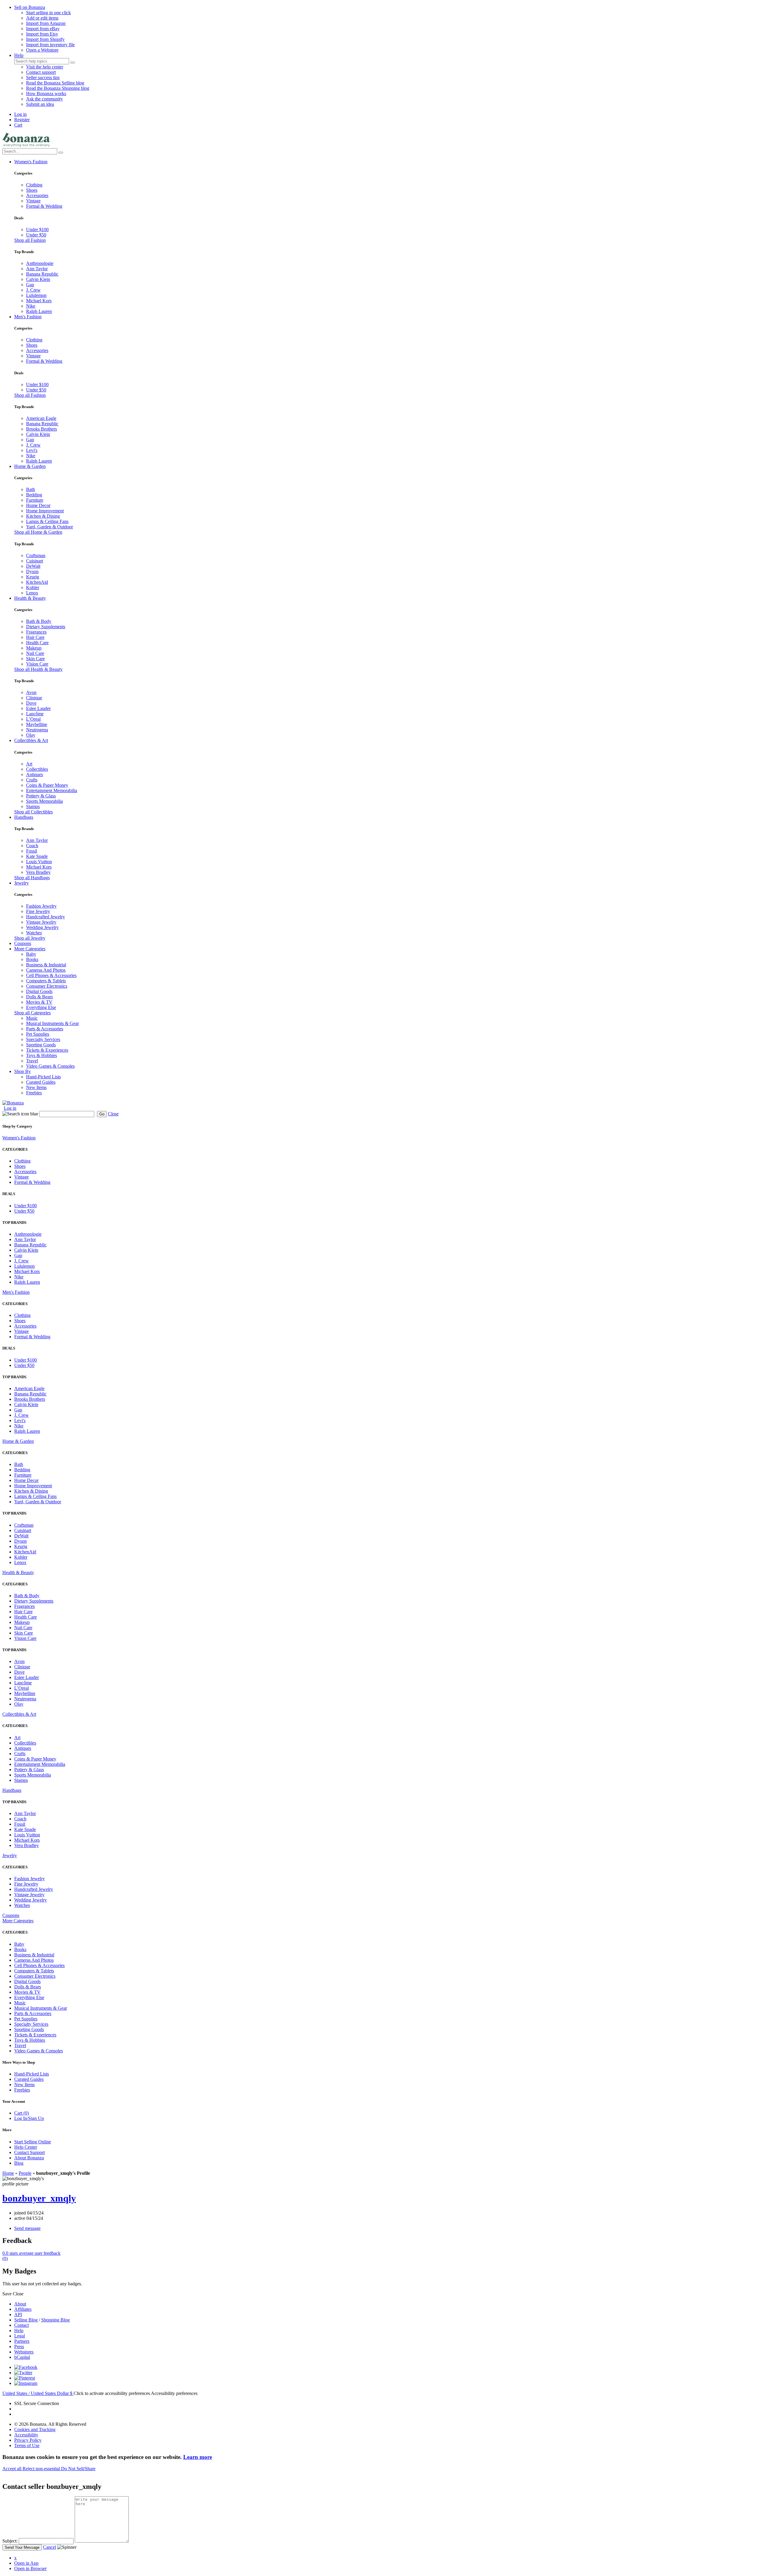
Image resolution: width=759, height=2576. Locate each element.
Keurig (33, 577)
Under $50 (36, 235)
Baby (31, 954)
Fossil (32, 851)
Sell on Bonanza (30, 7)
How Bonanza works (46, 93)
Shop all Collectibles (34, 812)
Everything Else (41, 1007)
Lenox (32, 593)
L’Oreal (33, 719)
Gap (30, 285)
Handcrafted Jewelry (46, 917)
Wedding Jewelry (42, 927)
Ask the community (44, 99)
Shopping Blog (55, 2320)
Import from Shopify (45, 39)
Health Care (37, 643)
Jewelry (21, 883)
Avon (31, 692)
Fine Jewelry (38, 911)
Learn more (198, 2457)
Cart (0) (21, 2113)
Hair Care (35, 637)
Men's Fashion (28, 317)
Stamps (33, 806)
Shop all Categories (32, 1013)
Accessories (37, 195)
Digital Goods (39, 991)
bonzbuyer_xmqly (39, 2198)
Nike (31, 306)
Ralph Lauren (39, 311)
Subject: (10, 2541)
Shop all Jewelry (30, 938)
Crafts (32, 780)
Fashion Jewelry (41, 906)
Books (32, 959)
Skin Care (35, 659)
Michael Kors (39, 301)
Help (19, 55)
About (20, 2304)
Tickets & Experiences (47, 1050)
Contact (21, 2325)
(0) (31, 2256)
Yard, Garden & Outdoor (50, 527)
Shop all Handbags (32, 878)
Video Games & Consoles (50, 1066)
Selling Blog (26, 2320)
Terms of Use (27, 2445)
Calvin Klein (38, 279)
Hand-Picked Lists (43, 1077)
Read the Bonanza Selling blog (55, 83)
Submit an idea (40, 104)
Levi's (32, 450)
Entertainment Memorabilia (52, 790)
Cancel (50, 2547)
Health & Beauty (30, 598)
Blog (19, 2163)
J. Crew (33, 290)
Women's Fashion (31, 162)
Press (19, 2346)
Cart (18, 125)
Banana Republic (42, 274)
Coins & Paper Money (47, 785)
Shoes (32, 190)
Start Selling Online (33, 2142)
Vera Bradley (38, 872)
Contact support (41, 72)
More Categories (30, 949)
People (25, 2173)
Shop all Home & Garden (38, 532)
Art (29, 764)
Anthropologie (40, 263)
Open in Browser (30, 2568)
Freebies (34, 1093)
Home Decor (38, 505)
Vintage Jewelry (41, 922)
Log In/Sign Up (29, 2118)
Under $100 (37, 230)
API (18, 2314)
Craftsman (36, 555)
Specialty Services (43, 1039)
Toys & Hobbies (42, 1055)
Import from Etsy (42, 34)
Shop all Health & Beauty (38, 669)
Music (32, 1018)
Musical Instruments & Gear (52, 1023)
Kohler (33, 587)
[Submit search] (73, 63)
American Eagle (41, 418)
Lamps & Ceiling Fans (47, 521)
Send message (27, 2228)
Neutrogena (37, 730)
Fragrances (36, 632)
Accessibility (26, 2435)
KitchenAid (37, 582)
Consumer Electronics (47, 986)
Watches (34, 933)
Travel (32, 1061)
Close (113, 1114)
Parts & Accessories (45, 1029)
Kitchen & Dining (43, 516)
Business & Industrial (46, 965)
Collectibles (37, 769)
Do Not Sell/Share (78, 2469)
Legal (20, 2336)
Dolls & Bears (39, 997)
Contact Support (30, 2152)
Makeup (34, 648)
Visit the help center (45, 67)
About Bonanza (29, 2158)
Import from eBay (43, 29)
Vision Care (37, 664)
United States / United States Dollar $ (38, 2393)
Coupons (23, 943)
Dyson (32, 571)
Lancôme (35, 714)
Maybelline (37, 724)
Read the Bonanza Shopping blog (58, 88)
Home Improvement (45, 511)
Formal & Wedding (44, 206)
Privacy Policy (28, 2440)
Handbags (24, 817)
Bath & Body (39, 621)
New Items (36, 1087)
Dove (31, 703)
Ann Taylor (37, 269)
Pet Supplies (38, 1034)
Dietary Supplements (46, 627)
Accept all (12, 2469)
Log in (20, 114)
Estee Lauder (38, 708)
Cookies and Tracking (35, 2429)
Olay (31, 735)
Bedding (34, 495)
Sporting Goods (41, 1045)
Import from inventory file (50, 45)
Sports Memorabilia (44, 801)
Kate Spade (37, 856)
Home (8, 2173)
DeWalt (33, 566)
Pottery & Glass (41, 796)
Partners (22, 2341)
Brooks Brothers (42, 429)
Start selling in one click (48, 13)
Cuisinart (35, 561)
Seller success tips (43, 77)
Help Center (26, 2147)
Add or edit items (42, 18)
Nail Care (35, 653)
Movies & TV (39, 1002)
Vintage (33, 201)
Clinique (34, 698)
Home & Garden (30, 466)
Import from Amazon (46, 23)
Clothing (34, 185)
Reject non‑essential (42, 2469)
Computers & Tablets (46, 981)
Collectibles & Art (31, 740)
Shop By (23, 1071)
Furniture (35, 500)
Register (22, 120)
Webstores (24, 2352)
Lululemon (36, 295)
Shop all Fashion (30, 240)
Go (102, 1114)
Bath (31, 489)
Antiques (35, 774)
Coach (32, 846)
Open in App (26, 2563)
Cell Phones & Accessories (51, 975)
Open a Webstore (42, 50)
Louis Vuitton (39, 862)
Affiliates (23, 2309)
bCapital (22, 2357)
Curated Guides (41, 1082)
